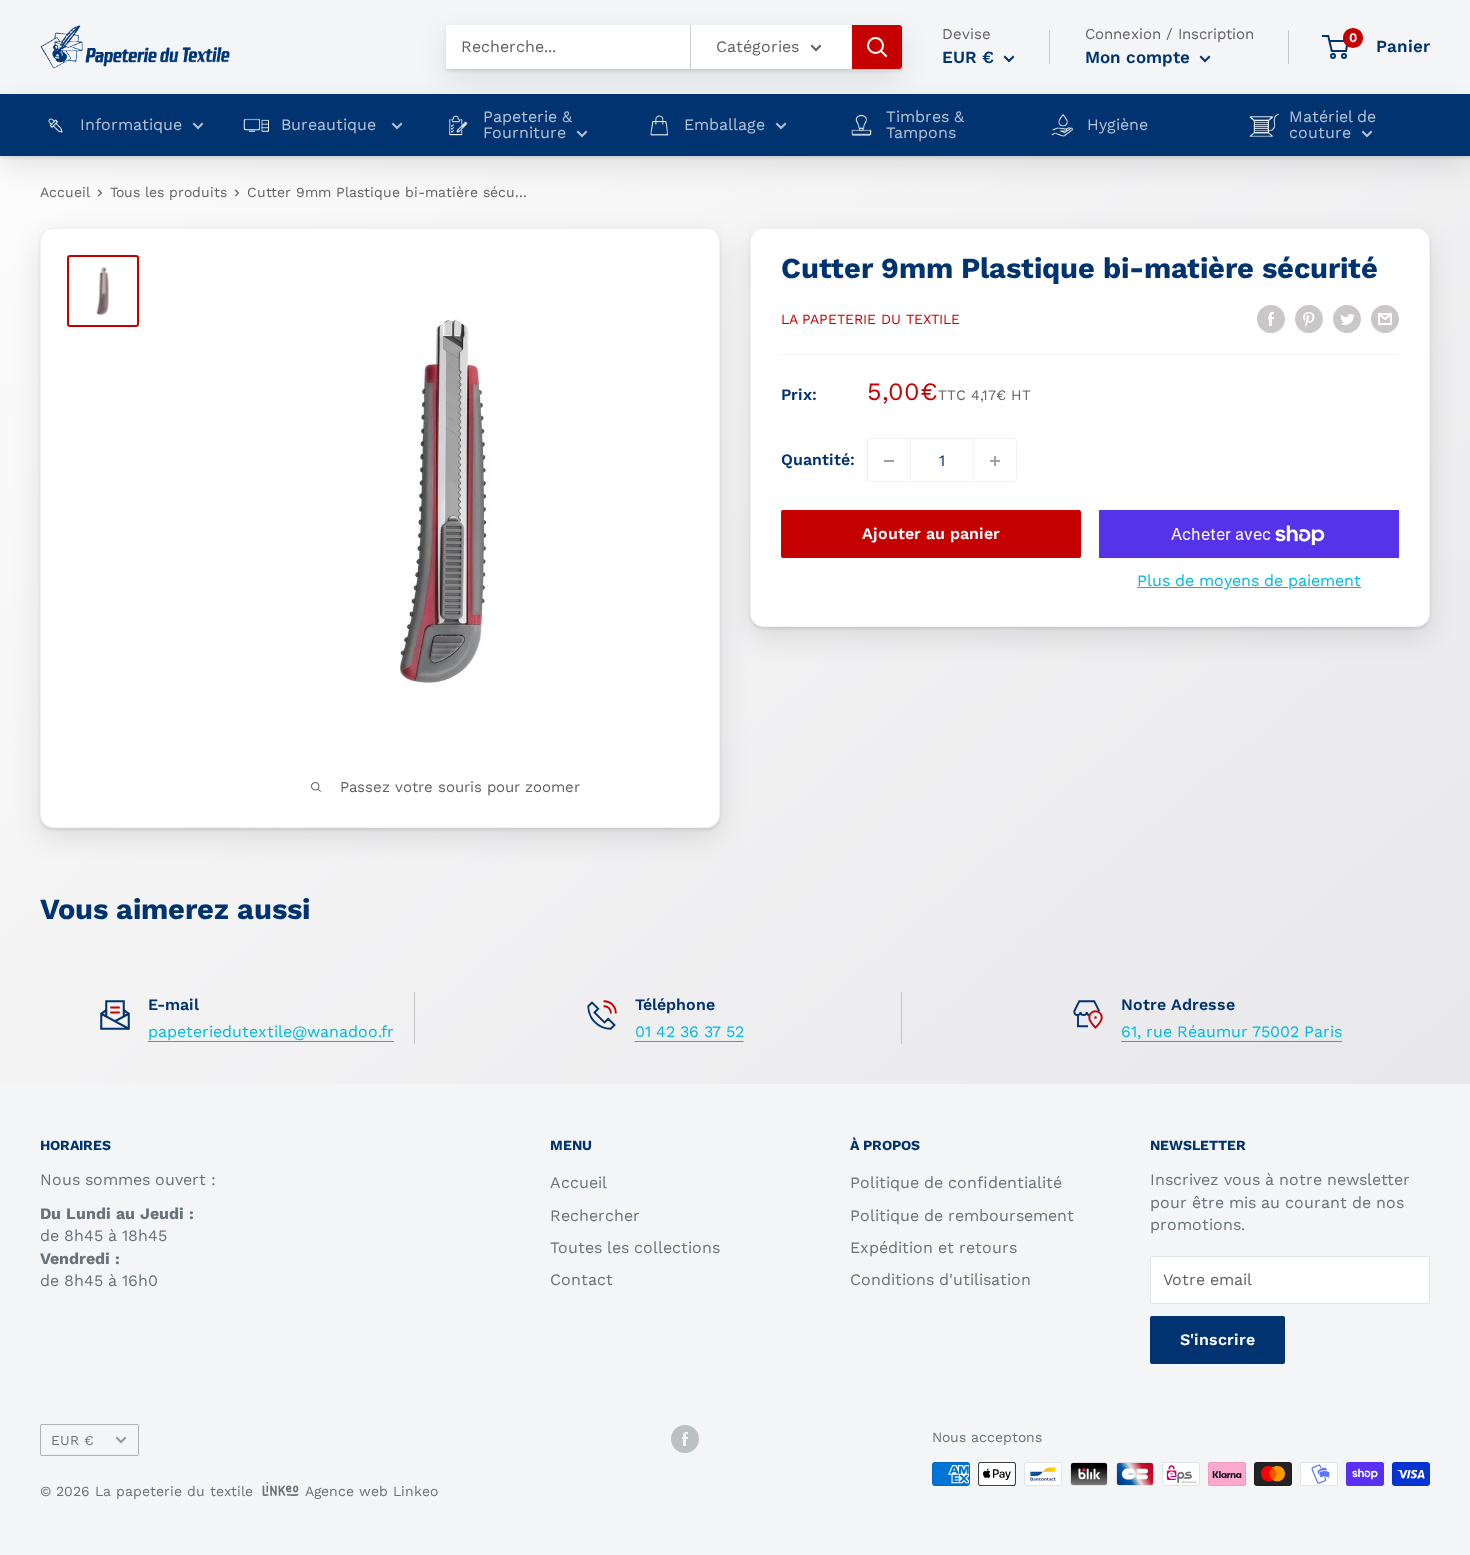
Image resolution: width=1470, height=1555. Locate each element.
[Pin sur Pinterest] (1309, 318)
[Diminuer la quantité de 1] (889, 461)
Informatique (131, 125)
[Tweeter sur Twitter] (1347, 318)
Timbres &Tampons (925, 125)
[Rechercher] (877, 47)
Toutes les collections (635, 1247)
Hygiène (1117, 125)
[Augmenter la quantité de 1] (995, 461)
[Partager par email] (1385, 318)
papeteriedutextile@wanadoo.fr (271, 1031)
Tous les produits (168, 192)
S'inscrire (1217, 1339)
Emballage (724, 125)
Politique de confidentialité (956, 1182)
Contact (581, 1279)
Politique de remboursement (962, 1215)
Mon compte (1140, 57)
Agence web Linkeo (371, 1491)
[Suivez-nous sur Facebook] (685, 1438)
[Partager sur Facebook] (1271, 318)
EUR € (72, 1440)
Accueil (65, 192)
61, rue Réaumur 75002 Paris (1231, 1031)
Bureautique (331, 125)
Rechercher (595, 1215)
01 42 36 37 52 (689, 1031)
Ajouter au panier (931, 534)
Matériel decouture (1332, 125)
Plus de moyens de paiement (1249, 581)
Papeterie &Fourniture (527, 125)
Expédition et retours (933, 1247)
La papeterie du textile (870, 319)
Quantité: (818, 460)
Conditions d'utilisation (940, 1279)
